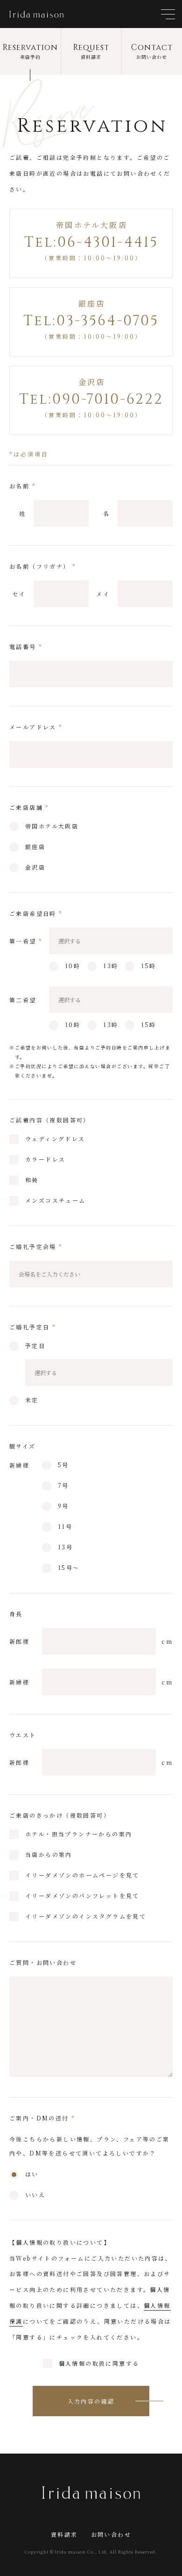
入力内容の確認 (91, 2401)
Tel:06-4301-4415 (91, 243)
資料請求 (64, 2534)
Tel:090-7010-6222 (91, 400)
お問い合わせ (111, 2534)
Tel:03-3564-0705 (91, 321)
